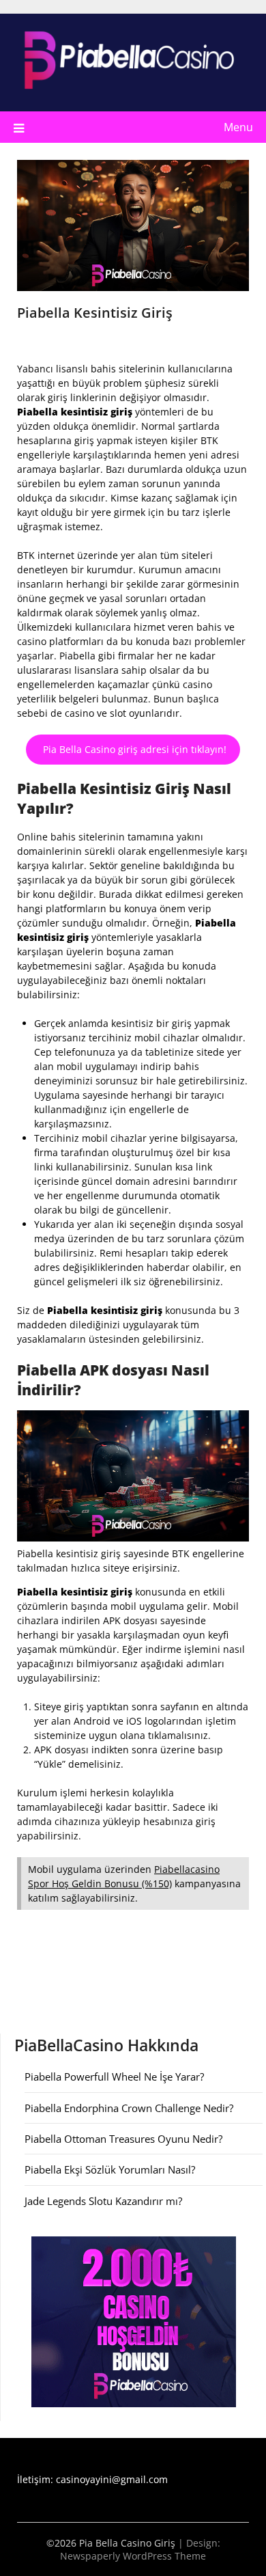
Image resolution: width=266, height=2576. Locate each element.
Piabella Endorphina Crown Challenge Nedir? (129, 2108)
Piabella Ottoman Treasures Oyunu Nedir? (123, 2139)
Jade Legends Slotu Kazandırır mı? (103, 2201)
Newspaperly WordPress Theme (133, 2556)
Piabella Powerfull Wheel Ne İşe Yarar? (114, 2077)
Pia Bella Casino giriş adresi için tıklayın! (133, 749)
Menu (238, 127)
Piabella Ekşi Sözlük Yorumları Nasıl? (110, 2169)
